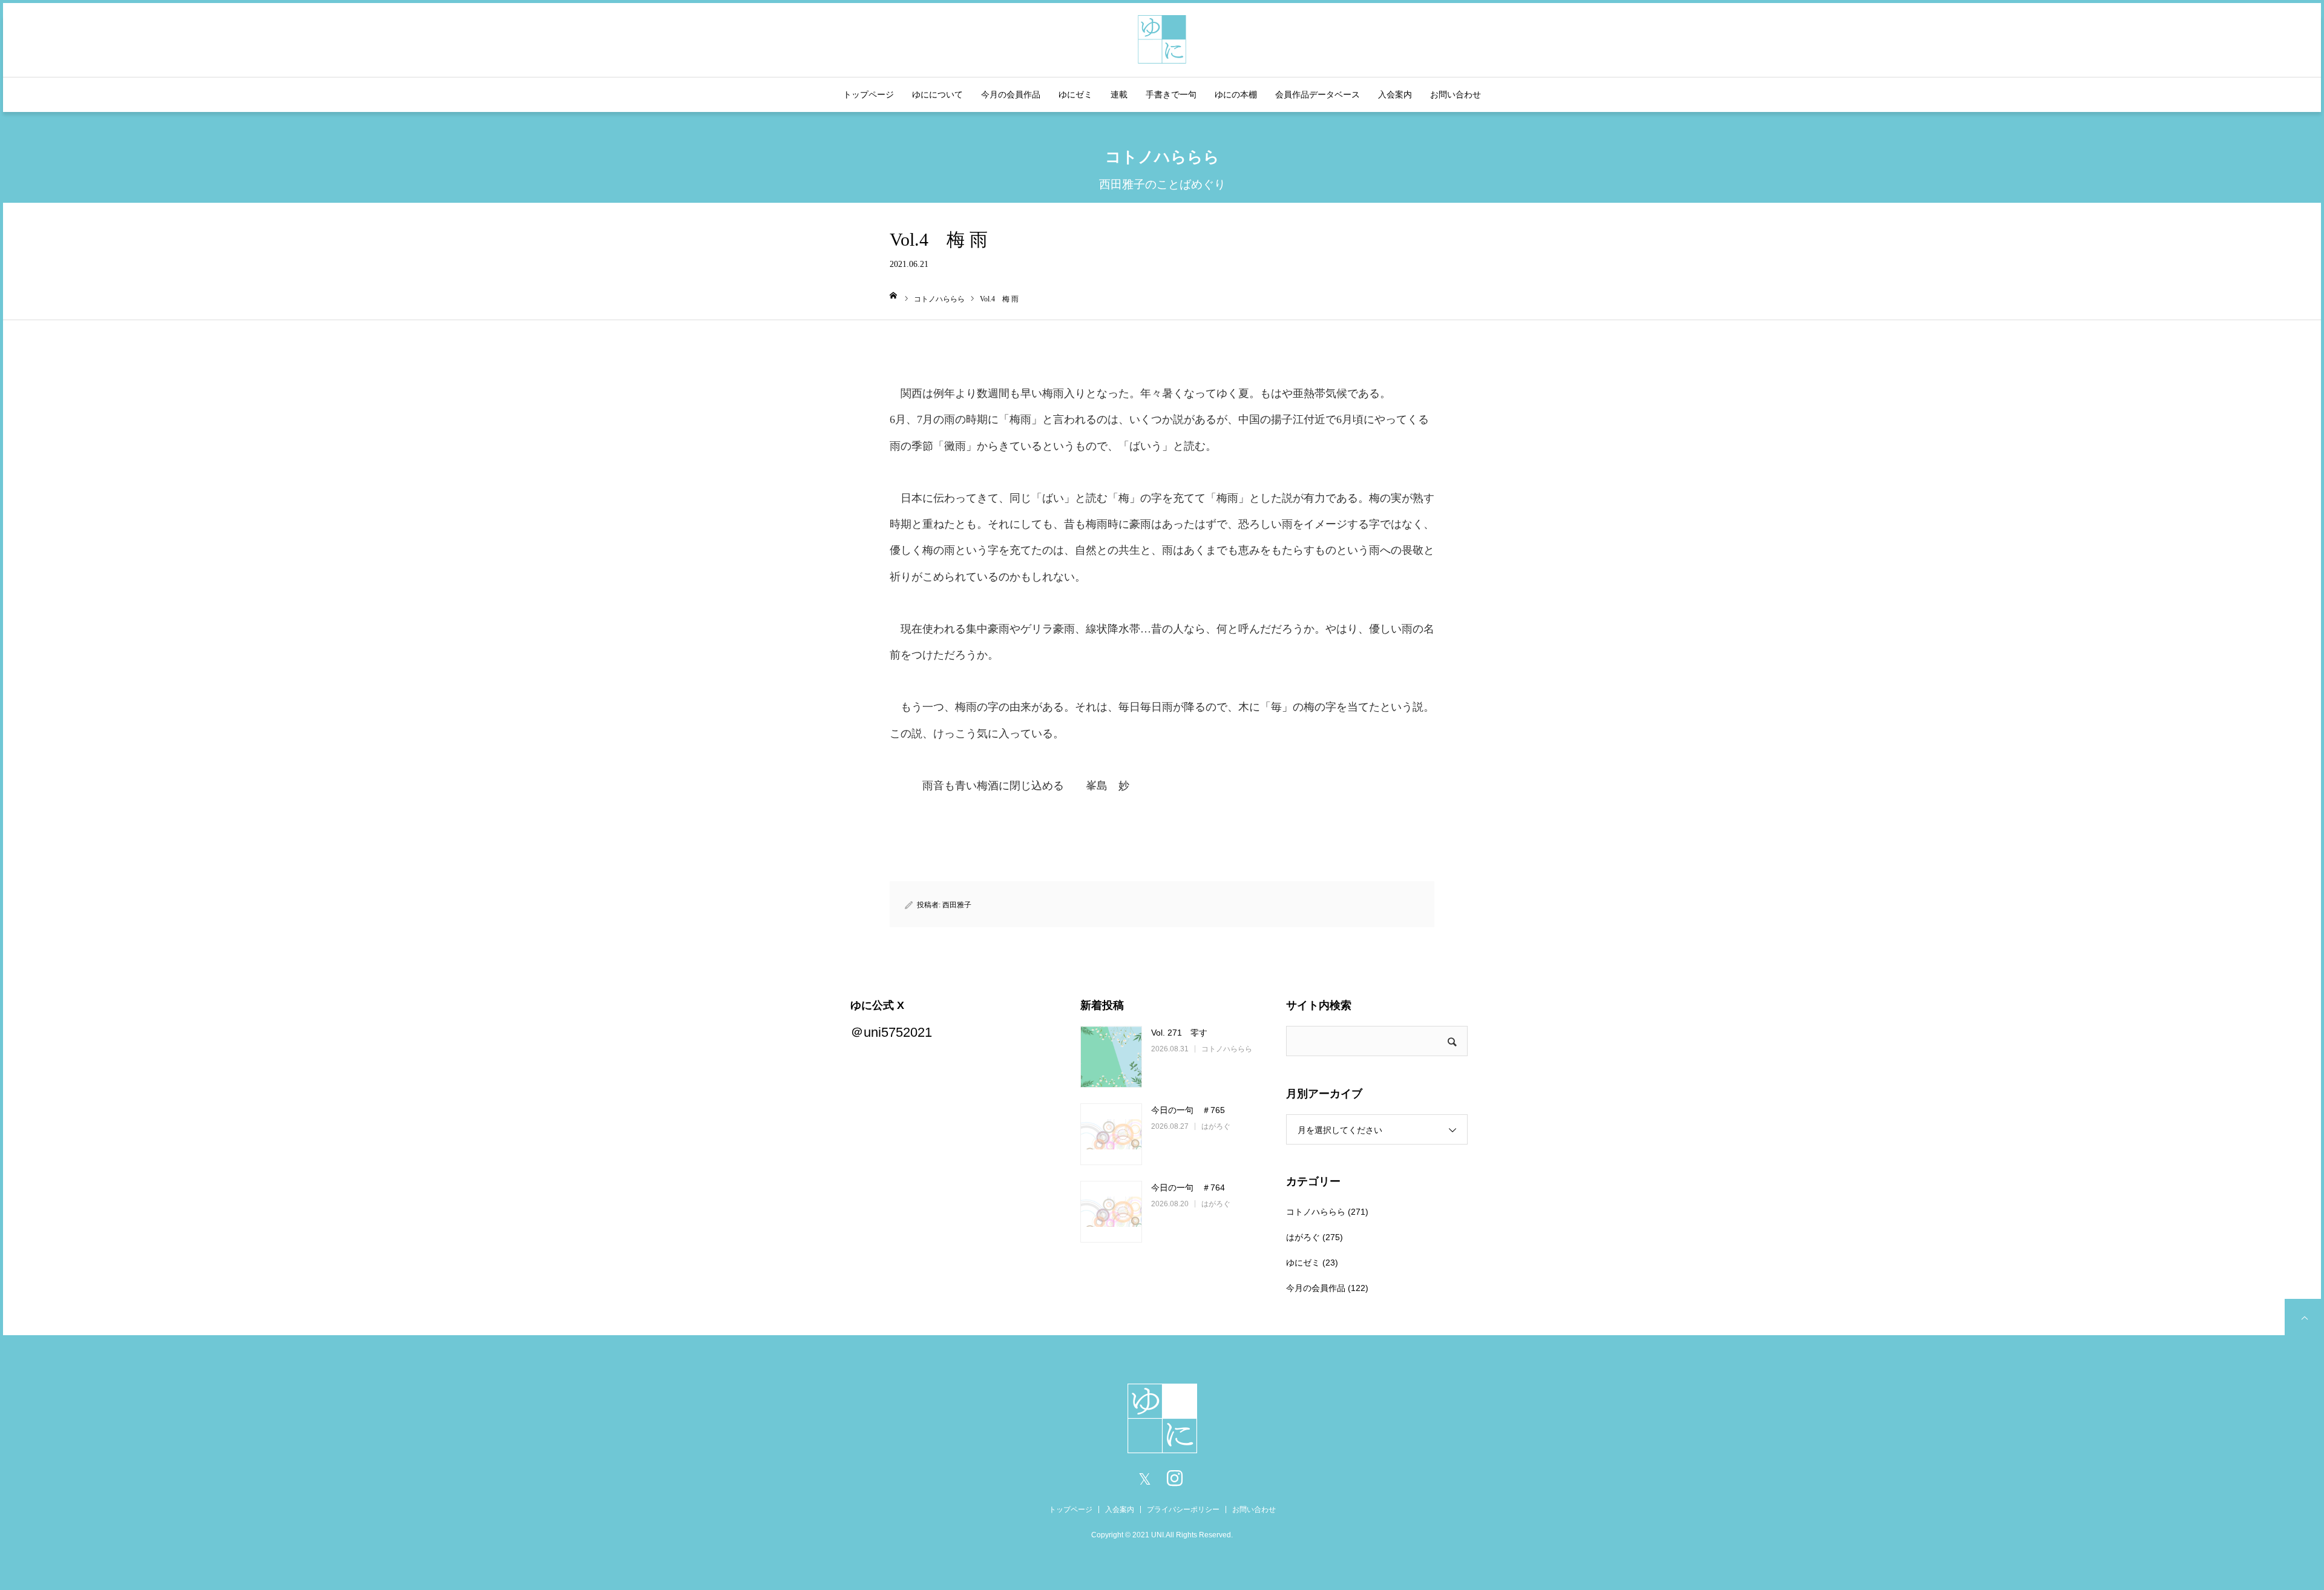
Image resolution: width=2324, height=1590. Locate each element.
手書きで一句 (1171, 94)
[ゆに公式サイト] (1162, 38)
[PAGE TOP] (2303, 1317)
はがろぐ (1216, 1126)
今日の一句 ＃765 (1188, 1110)
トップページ (868, 94)
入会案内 (1395, 94)
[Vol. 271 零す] (1111, 1057)
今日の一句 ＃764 (1188, 1188)
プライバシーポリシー (1183, 1510)
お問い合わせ (1456, 94)
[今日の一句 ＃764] (1111, 1212)
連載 (1119, 94)
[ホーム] (894, 295)
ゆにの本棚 (1236, 94)
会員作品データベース (1318, 94)
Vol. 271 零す (1179, 1033)
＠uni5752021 (891, 1032)
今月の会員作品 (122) (1327, 1288)
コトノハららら (1227, 1049)
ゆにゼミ (1075, 94)
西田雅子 (957, 905)
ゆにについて (937, 94)
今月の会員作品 (1011, 94)
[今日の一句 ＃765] (1111, 1134)
